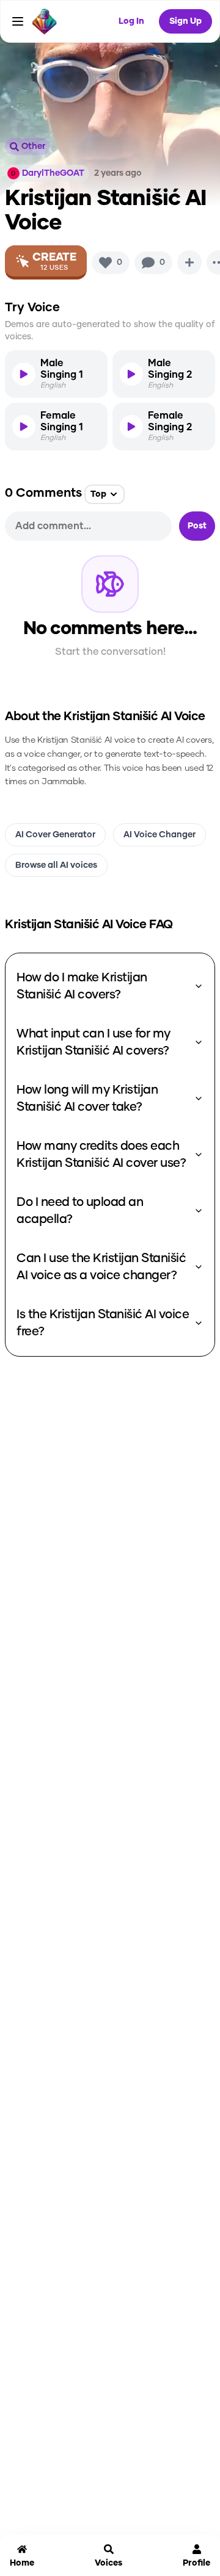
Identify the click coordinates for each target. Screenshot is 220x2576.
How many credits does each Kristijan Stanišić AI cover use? (101, 1155)
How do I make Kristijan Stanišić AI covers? (82, 986)
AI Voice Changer (159, 835)
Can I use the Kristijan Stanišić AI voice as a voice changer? (101, 1267)
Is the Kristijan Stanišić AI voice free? (103, 1323)
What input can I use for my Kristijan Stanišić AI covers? (94, 1042)
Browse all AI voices (56, 865)
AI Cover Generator (55, 835)
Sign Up (185, 21)
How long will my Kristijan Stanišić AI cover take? (87, 1099)
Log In (131, 21)
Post (197, 526)
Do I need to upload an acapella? (80, 1211)
